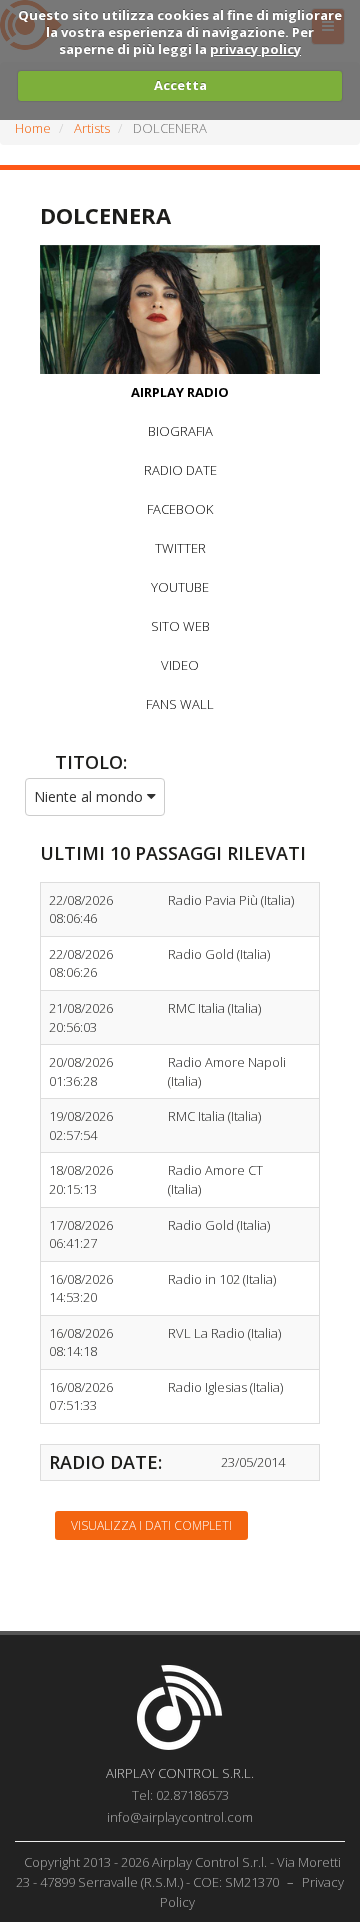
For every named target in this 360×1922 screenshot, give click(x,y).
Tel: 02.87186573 (180, 1795)
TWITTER (180, 548)
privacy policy (255, 49)
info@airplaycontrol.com (180, 1817)
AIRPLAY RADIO (180, 392)
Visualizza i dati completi (151, 1525)
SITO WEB (180, 626)
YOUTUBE (180, 587)
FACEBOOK (180, 509)
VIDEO (180, 665)
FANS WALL (180, 704)
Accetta (180, 85)
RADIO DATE (180, 470)
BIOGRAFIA (180, 431)
